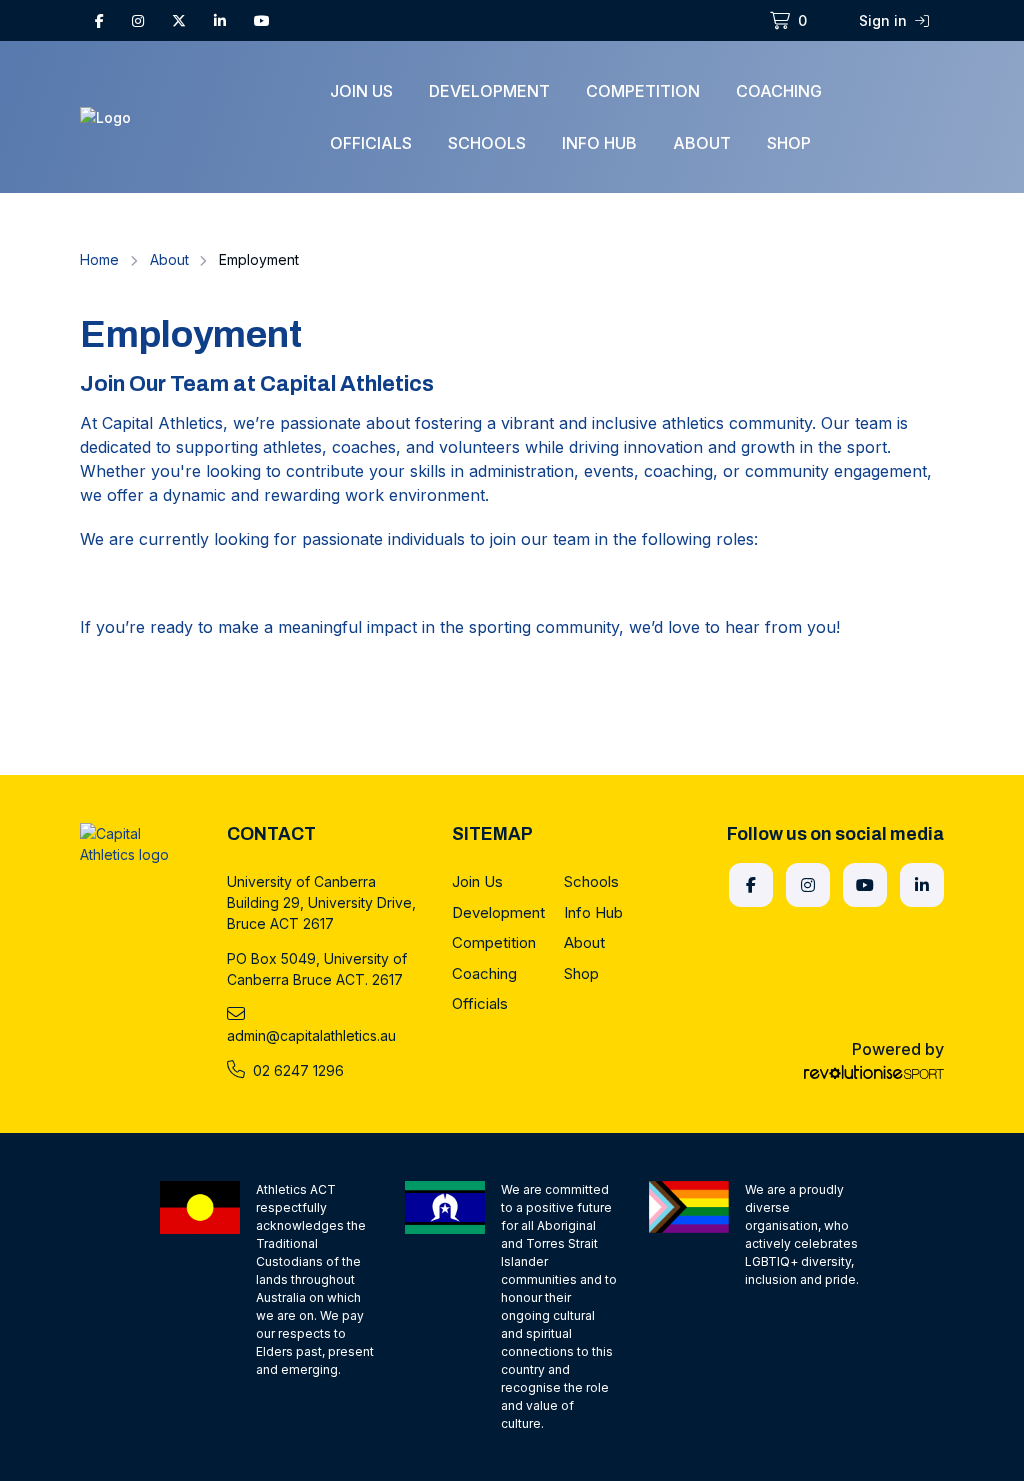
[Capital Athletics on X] (179, 20)
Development (489, 91)
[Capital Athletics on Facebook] (99, 20)
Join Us (361, 91)
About (702, 143)
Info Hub (599, 143)
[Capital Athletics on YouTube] (262, 20)
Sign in (885, 20)
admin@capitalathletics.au (311, 1035)
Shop (789, 143)
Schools (487, 143)
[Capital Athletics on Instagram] (138, 20)
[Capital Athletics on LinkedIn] (220, 20)
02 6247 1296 (298, 1070)
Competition (643, 91)
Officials (371, 143)
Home (99, 259)
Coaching (779, 91)
